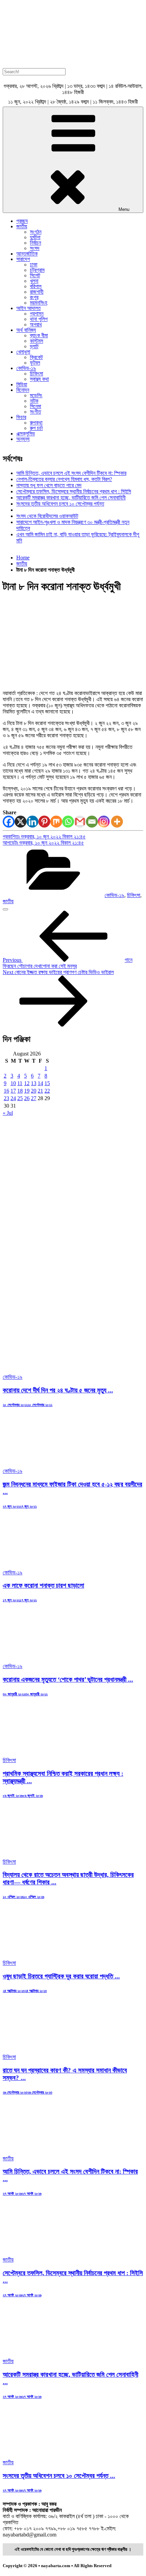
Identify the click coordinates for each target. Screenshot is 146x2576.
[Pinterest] (44, 822)
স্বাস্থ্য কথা (39, 379)
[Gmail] (80, 822)
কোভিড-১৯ (26, 368)
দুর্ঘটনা (35, 237)
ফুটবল (35, 363)
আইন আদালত (29, 308)
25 (20, 1098)
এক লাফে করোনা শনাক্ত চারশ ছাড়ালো (43, 1585)
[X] (21, 822)
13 (34, 1083)
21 (40, 1091)
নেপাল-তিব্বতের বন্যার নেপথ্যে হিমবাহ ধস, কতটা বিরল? (64, 479)
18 (20, 1091)
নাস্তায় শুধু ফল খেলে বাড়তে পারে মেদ (49, 485)
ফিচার (21, 417)
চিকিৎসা (36, 374)
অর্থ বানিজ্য (26, 330)
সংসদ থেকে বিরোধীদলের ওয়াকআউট (47, 516)
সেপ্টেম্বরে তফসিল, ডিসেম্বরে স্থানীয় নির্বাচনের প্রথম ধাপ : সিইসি (74, 491)
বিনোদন (23, 390)
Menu (124, 209)
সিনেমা (35, 406)
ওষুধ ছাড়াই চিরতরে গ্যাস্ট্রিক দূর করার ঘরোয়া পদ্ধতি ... (61, 1976)
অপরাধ (36, 325)
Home (23, 558)
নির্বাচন (35, 243)
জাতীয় (22, 226)
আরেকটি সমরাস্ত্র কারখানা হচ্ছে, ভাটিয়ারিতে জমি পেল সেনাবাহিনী (71, 498)
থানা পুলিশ (39, 319)
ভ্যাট (34, 346)
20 (34, 1091)
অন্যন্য (23, 439)
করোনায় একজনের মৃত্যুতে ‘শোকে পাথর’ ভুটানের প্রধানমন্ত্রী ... (68, 1679)
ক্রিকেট (36, 357)
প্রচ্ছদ (22, 221)
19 (27, 1091)
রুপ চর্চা (36, 428)
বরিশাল (36, 286)
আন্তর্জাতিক (27, 254)
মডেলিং (36, 395)
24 (13, 1098)
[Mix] (56, 822)
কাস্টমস (36, 341)
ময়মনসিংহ (39, 303)
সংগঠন (36, 232)
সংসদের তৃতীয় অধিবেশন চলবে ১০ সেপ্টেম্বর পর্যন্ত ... (59, 2476)
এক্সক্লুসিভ (26, 434)
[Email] (92, 822)
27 (34, 1098)
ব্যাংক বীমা (39, 335)
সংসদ (35, 248)
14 (40, 1083)
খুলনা (34, 281)
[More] (117, 822)
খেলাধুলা (23, 352)
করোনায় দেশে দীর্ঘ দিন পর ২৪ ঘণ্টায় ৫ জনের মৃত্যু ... (58, 1390)
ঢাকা (34, 265)
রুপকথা (36, 423)
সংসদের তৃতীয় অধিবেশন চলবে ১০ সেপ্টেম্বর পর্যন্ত (60, 504)
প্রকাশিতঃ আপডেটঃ (44, 840)
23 (6, 1098)
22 (47, 1091)
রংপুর (34, 297)
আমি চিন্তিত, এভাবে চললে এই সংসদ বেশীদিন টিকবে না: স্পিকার (71, 473)
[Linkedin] (32, 822)
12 (27, 1083)
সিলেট (35, 275)
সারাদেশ (23, 259)
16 (6, 1091)
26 (27, 1098)
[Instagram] (104, 822)
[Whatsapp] (68, 822)
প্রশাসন (37, 314)
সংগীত (35, 412)
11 (20, 1083)
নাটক (34, 401)
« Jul (8, 1113)
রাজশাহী (37, 292)
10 (13, 1083)
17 (13, 1091)
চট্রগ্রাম (37, 270)
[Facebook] (9, 822)
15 (47, 1083)
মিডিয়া (22, 384)
